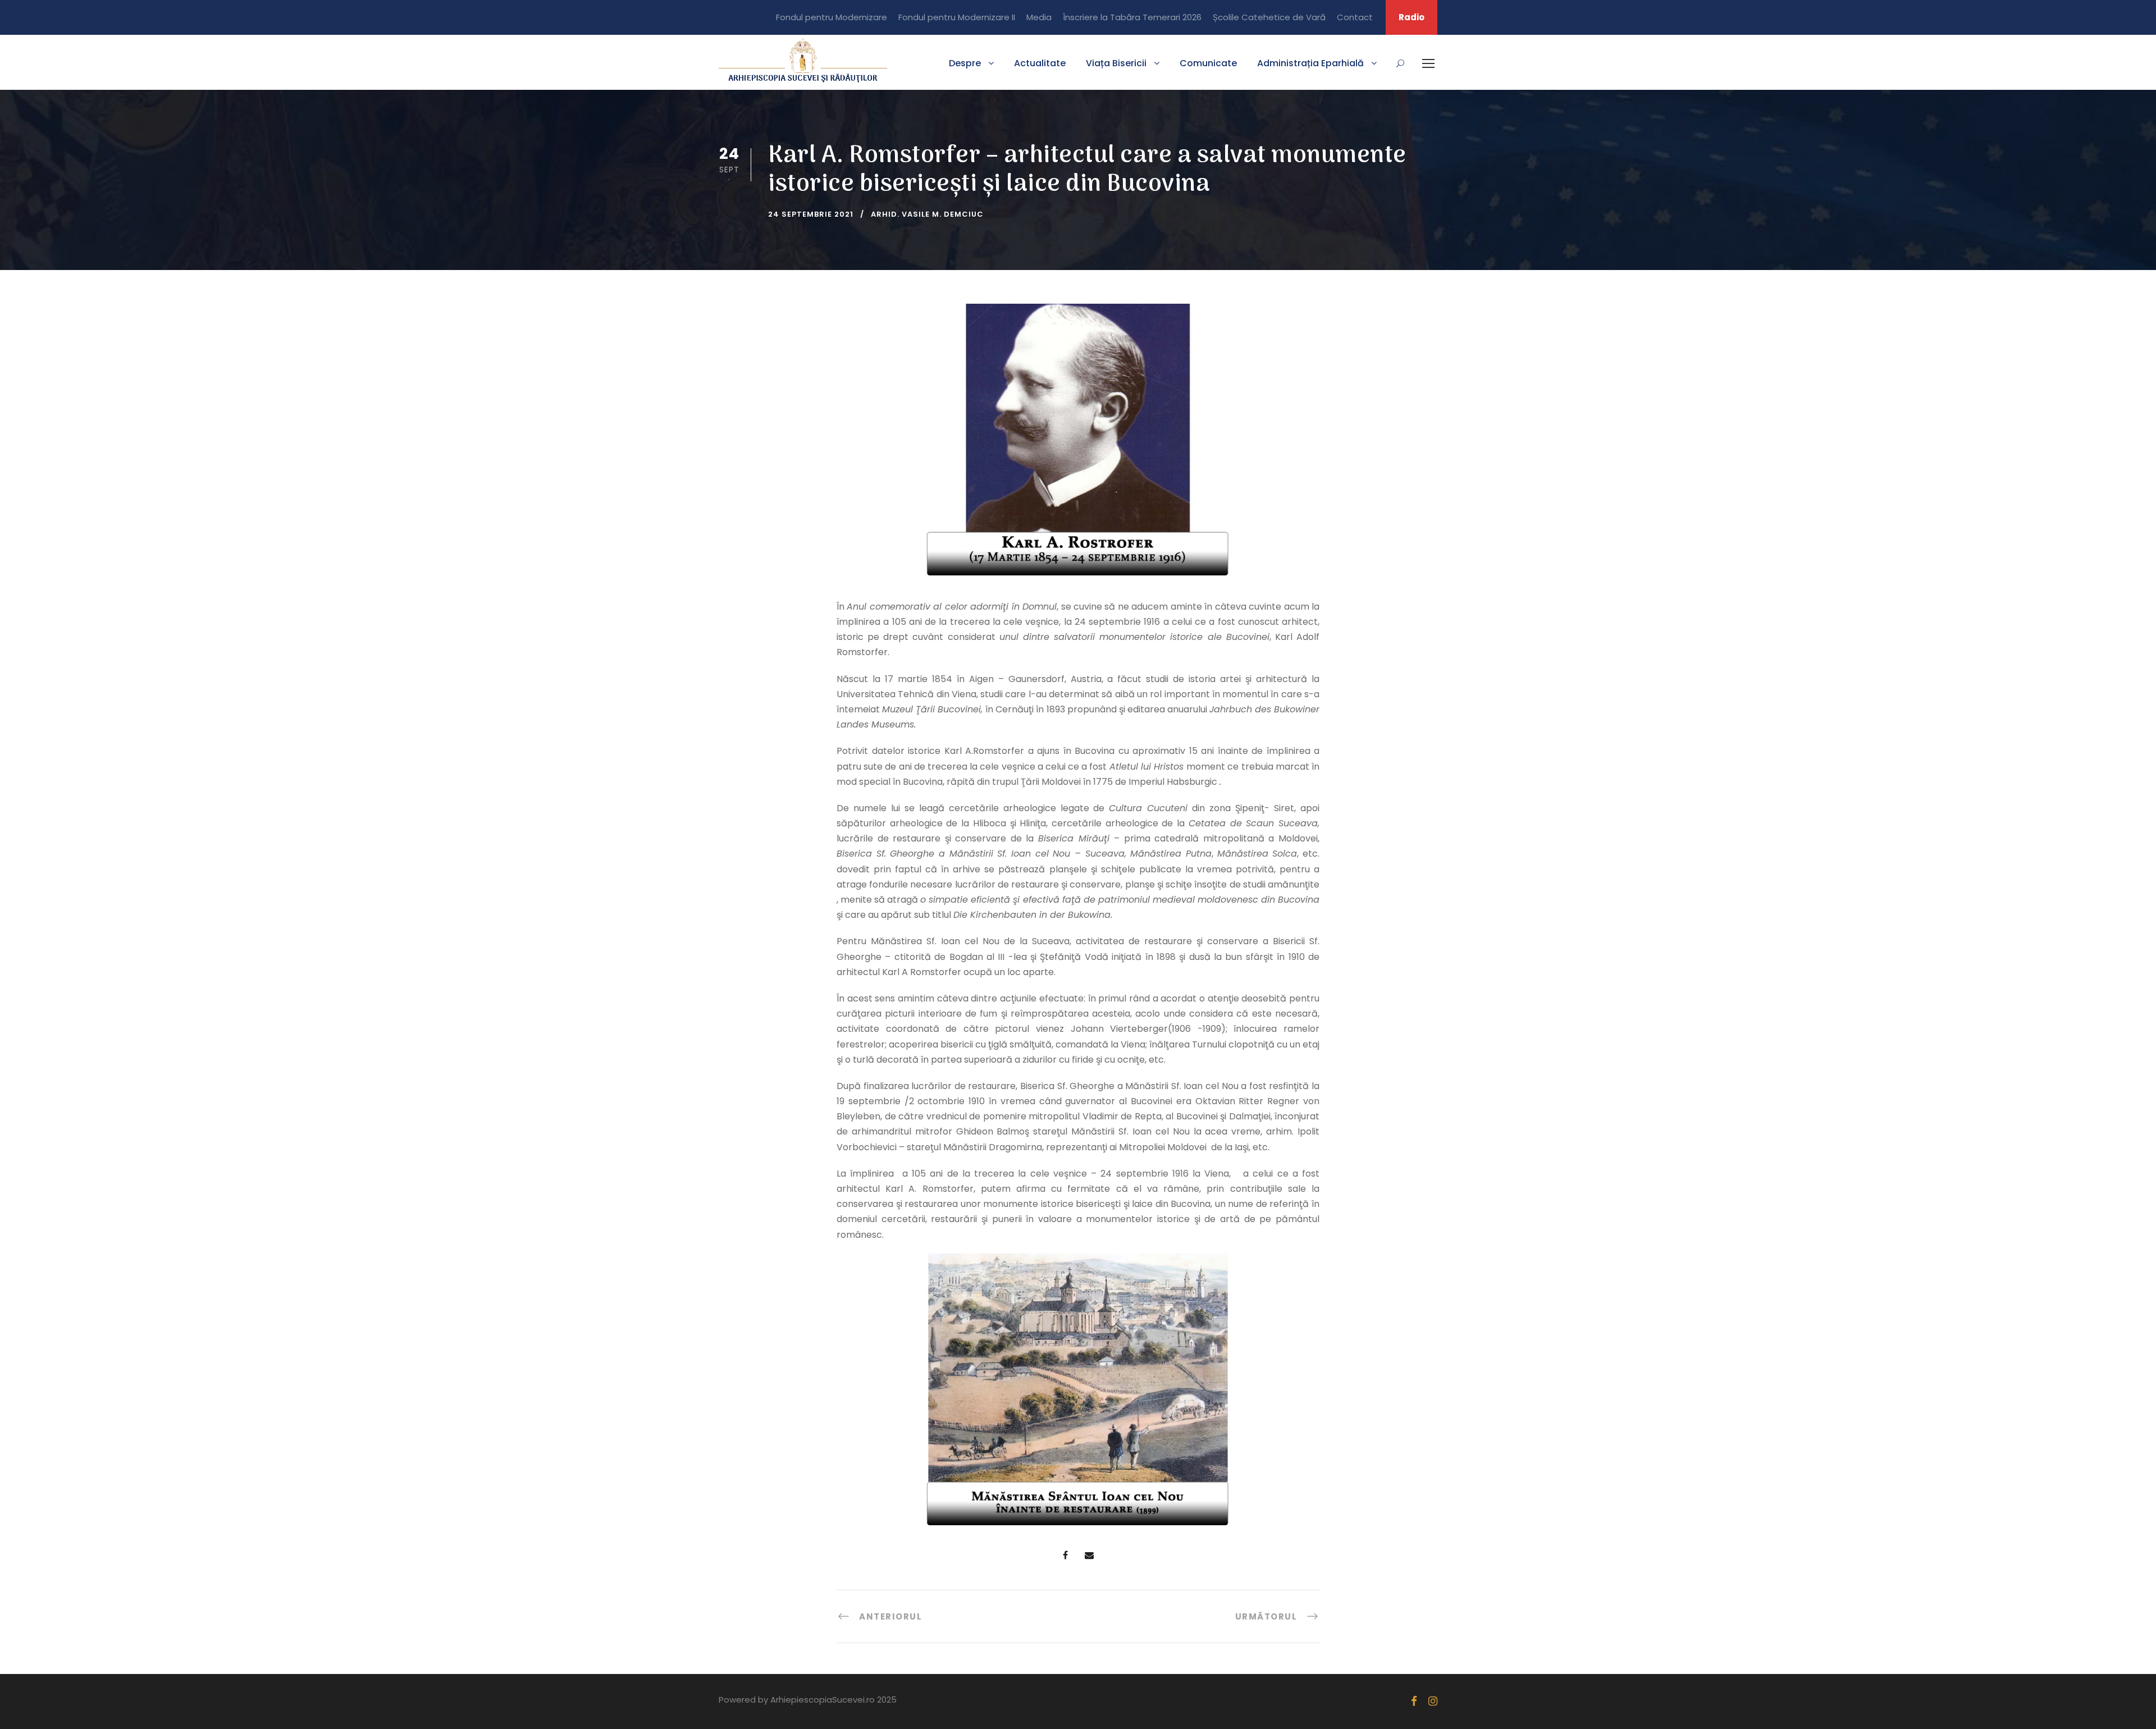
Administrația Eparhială (1310, 63)
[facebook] (1414, 1701)
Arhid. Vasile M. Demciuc (927, 214)
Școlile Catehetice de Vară (1269, 17)
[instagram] (1433, 1701)
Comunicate (1208, 63)
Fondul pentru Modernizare (832, 17)
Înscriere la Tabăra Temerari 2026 (1132, 17)
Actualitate (1040, 63)
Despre (965, 63)
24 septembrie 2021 (811, 214)
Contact (1355, 17)
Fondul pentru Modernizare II (957, 17)
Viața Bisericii (1116, 63)
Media (1039, 17)
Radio (1412, 17)
